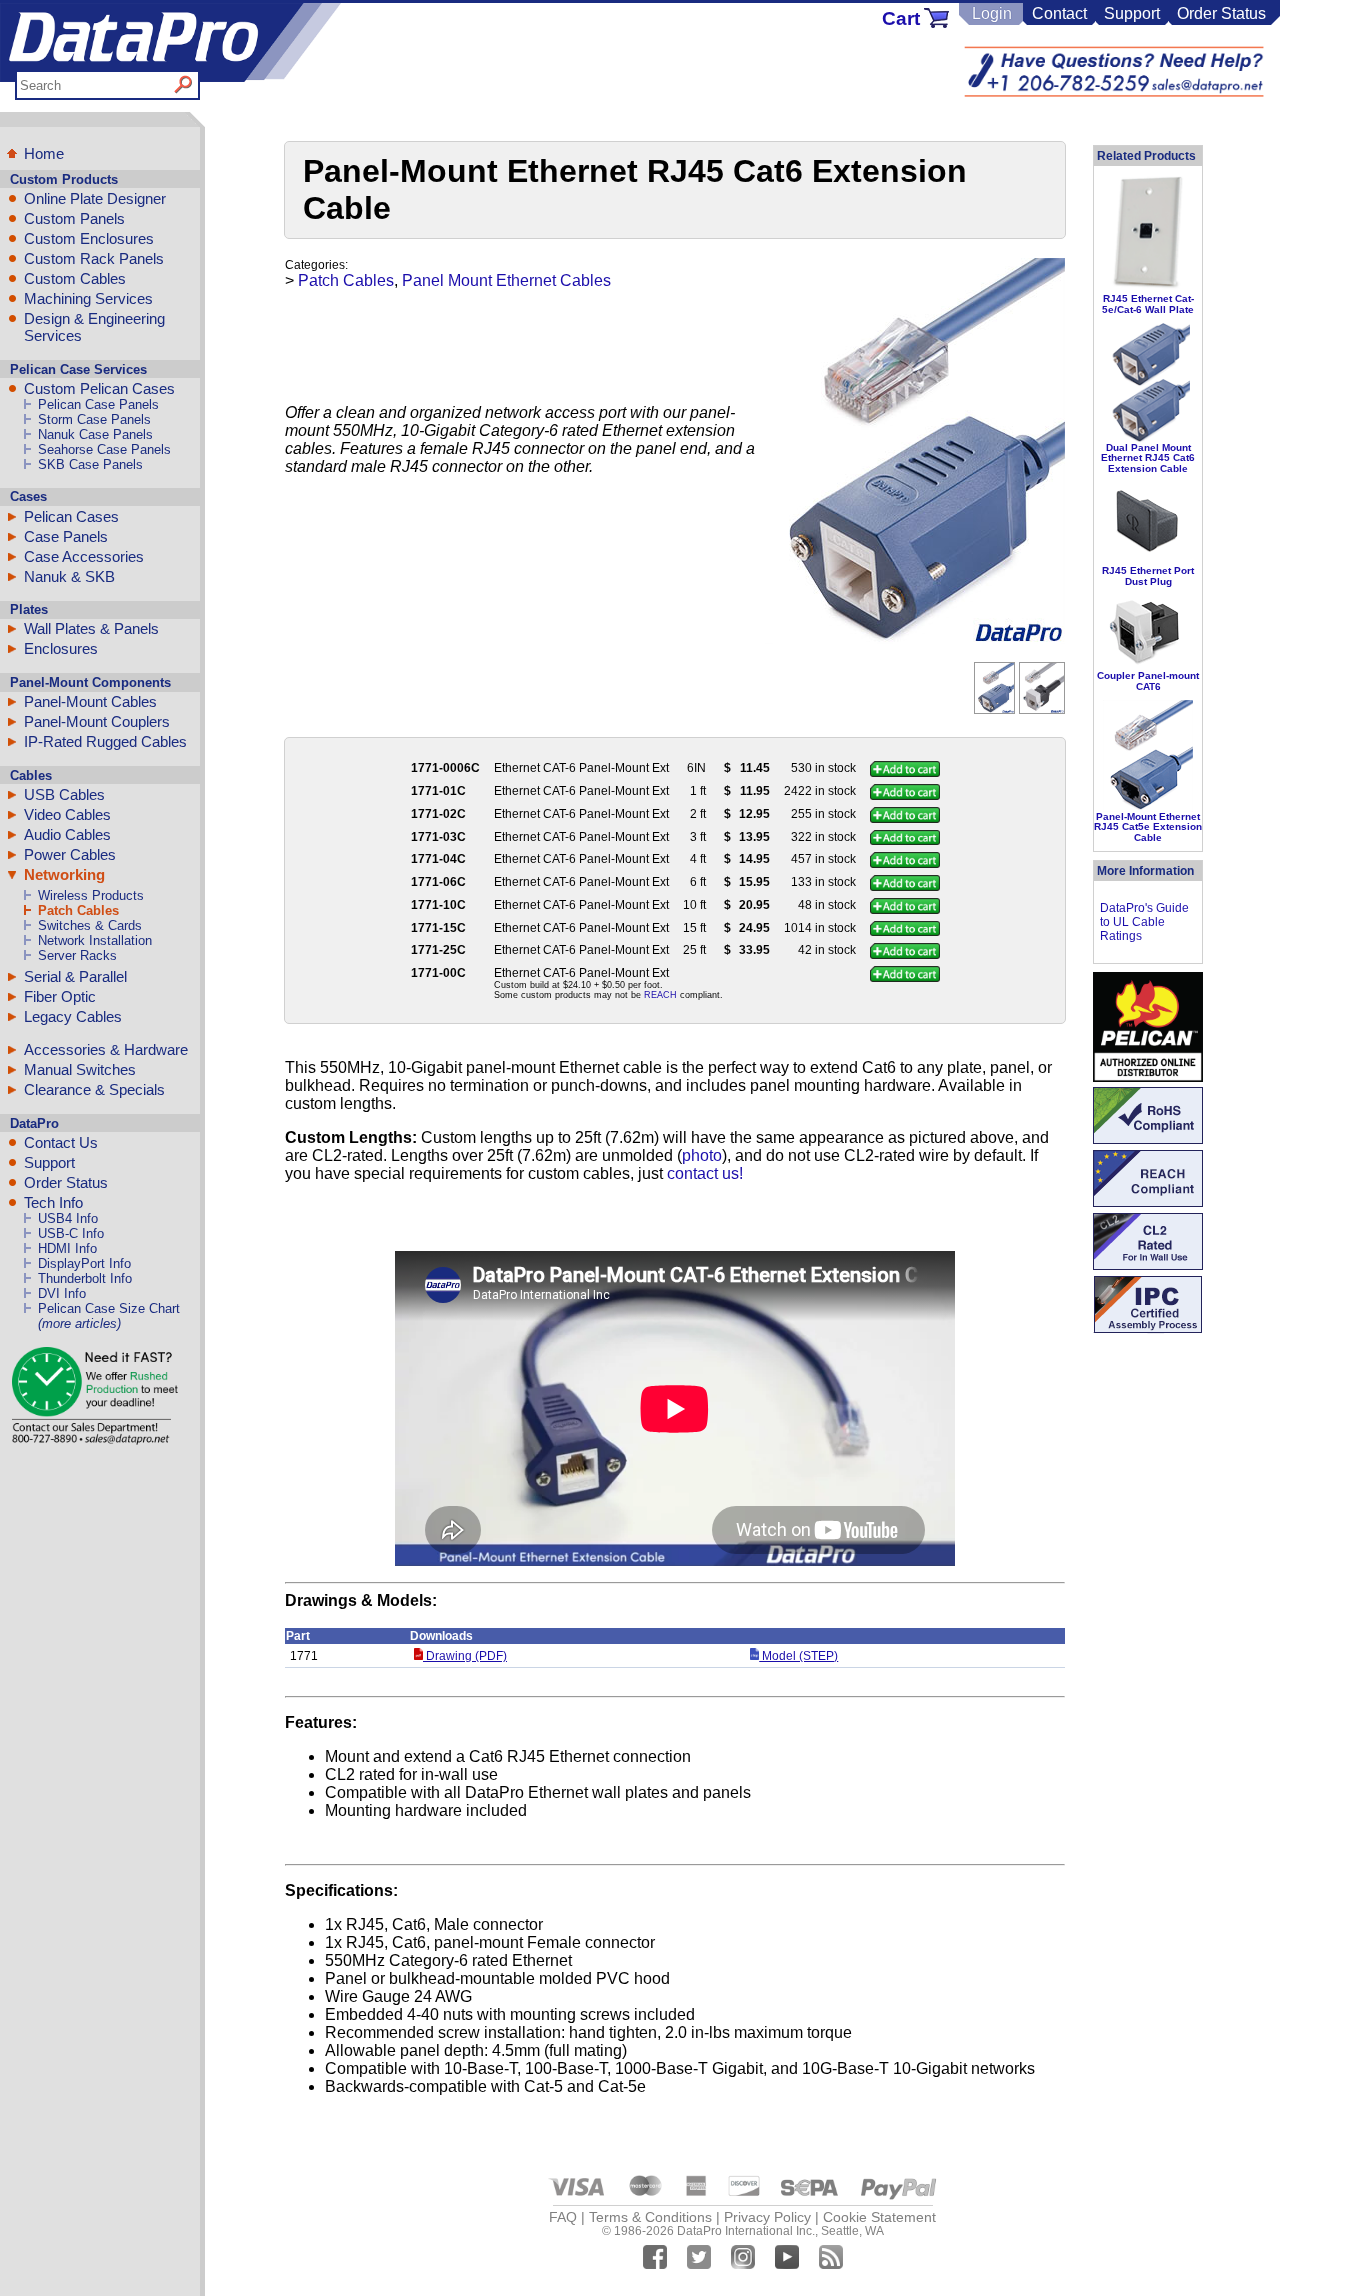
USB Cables (64, 794)
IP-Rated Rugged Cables (105, 741)
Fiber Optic (60, 996)
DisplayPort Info (84, 1263)
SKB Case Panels (90, 464)
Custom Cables (75, 278)
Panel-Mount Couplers (97, 721)
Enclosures (61, 648)
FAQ (563, 2217)
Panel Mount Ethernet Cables (506, 280)
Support (1132, 13)
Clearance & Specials (94, 1089)
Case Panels (66, 536)
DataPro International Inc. (746, 2231)
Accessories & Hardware (106, 1049)
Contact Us (61, 1142)
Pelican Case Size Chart (109, 1308)
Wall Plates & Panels (91, 628)
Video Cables (67, 814)
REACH (660, 995)
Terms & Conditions (650, 2217)
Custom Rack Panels (94, 258)
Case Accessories (84, 556)
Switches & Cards (90, 925)
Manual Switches (80, 1069)
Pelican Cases (71, 516)
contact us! (705, 1173)
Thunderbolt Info (85, 1278)
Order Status (1221, 13)
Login (992, 13)
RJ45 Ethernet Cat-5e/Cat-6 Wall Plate (1148, 303)
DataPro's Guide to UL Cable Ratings (1144, 922)
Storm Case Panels (94, 419)
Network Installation (95, 940)
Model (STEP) (798, 1656)
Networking (64, 874)
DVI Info (62, 1293)
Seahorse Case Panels (104, 449)
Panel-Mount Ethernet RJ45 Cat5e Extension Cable (1148, 827)
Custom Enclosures (89, 238)
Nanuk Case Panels (95, 434)
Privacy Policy (767, 2217)
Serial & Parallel (75, 976)
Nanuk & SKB (69, 576)
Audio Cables (67, 834)
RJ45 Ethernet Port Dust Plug (1148, 575)
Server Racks (77, 955)
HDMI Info (67, 1248)
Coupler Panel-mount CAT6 (1148, 680)
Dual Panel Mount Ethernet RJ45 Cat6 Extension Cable (1148, 458)
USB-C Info (71, 1233)
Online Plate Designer (95, 198)
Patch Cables (78, 910)
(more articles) (79, 1323)
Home (44, 153)
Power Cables (70, 854)
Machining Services (88, 298)
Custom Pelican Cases (99, 388)
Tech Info (53, 1202)
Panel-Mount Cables (90, 701)
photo (702, 1155)
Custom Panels (74, 218)
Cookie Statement (879, 2217)
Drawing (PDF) (465, 1656)
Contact (1059, 13)
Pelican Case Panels (98, 404)
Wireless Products (91, 895)
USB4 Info (68, 1218)
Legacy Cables (73, 1016)
